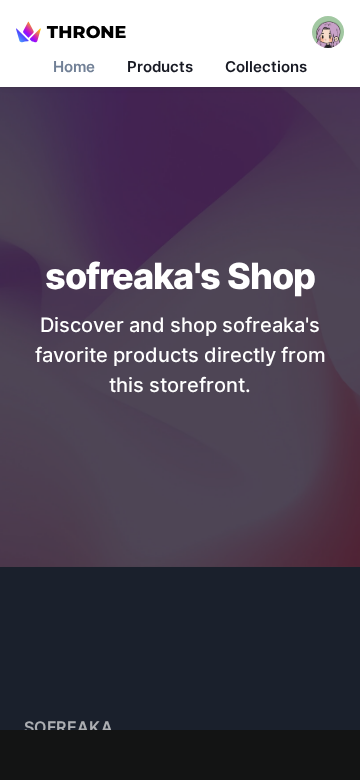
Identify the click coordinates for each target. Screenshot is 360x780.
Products (160, 66)
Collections (266, 66)
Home (74, 66)
